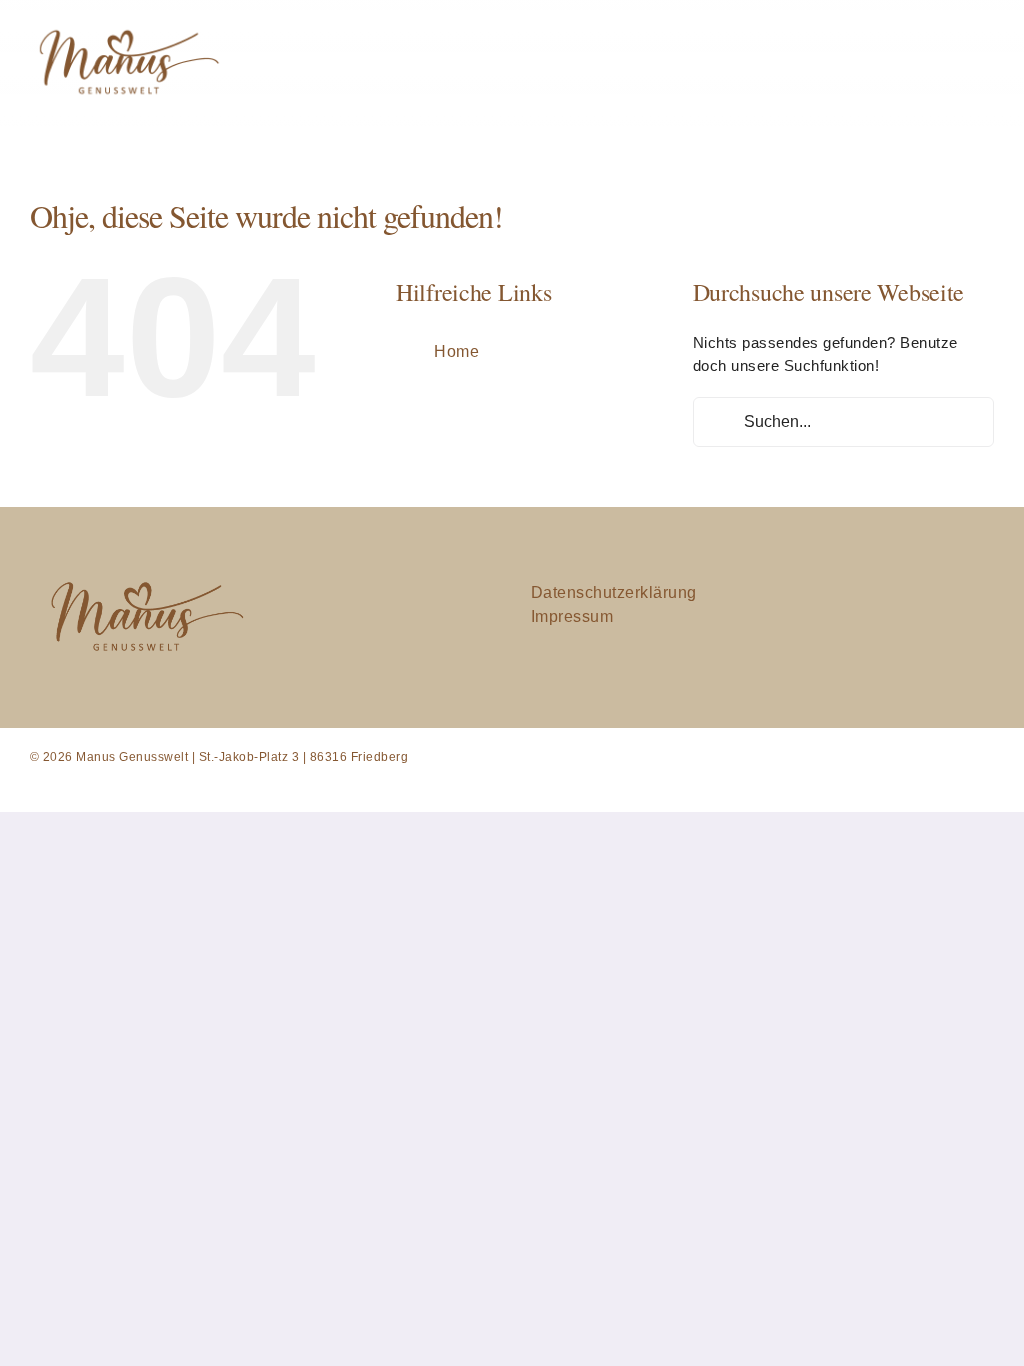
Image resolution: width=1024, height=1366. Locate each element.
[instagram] (879, 618)
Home (456, 351)
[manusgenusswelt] (126, 23)
